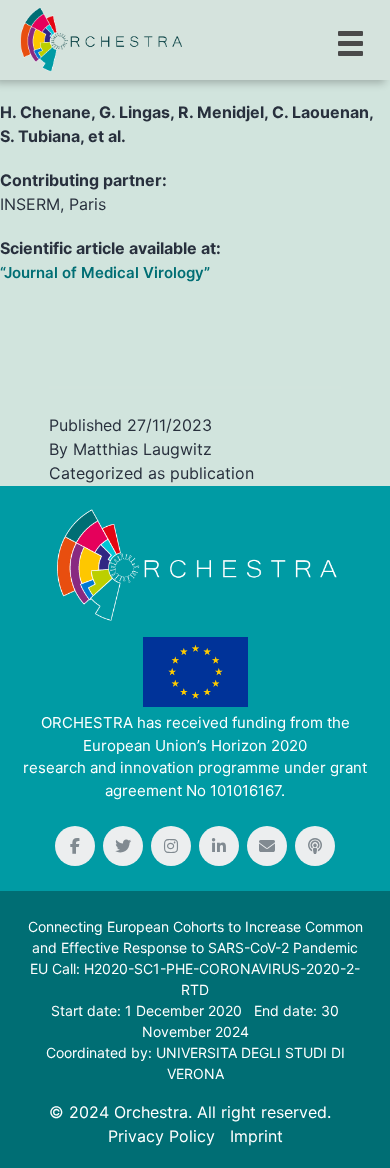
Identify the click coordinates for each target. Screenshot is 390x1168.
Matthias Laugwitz (142, 449)
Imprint (256, 1136)
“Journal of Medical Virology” (105, 272)
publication (212, 473)
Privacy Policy (161, 1136)
